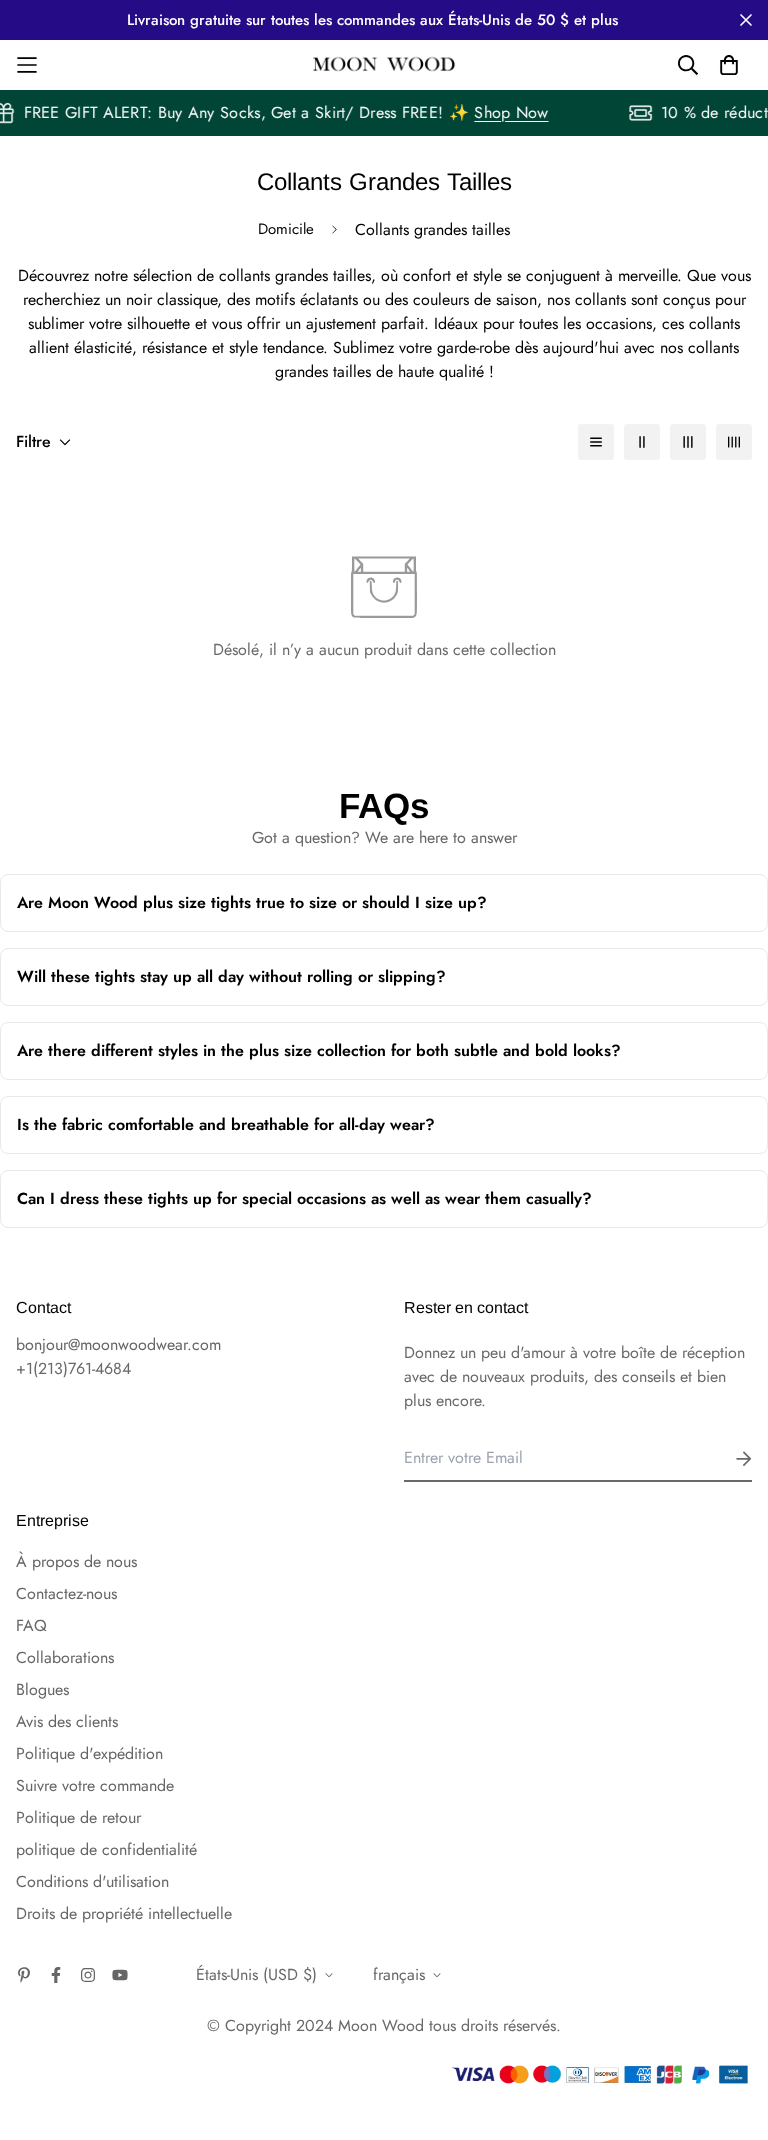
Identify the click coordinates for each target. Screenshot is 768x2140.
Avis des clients (67, 1721)
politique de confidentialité (106, 1849)
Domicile (286, 229)
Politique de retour (78, 1817)
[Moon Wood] (384, 65)
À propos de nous (76, 1561)
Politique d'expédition (89, 1753)
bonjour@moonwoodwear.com (118, 1344)
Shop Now (518, 112)
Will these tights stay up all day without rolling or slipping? (363, 985)
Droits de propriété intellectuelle (124, 1913)
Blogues (42, 1689)
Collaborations (65, 1657)
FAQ (31, 1625)
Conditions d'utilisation (92, 1881)
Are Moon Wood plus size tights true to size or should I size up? (366, 911)
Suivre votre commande (95, 1785)
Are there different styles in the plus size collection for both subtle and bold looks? (366, 1059)
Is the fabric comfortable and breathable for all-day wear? (355, 1133)
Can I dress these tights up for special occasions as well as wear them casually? (367, 1207)
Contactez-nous (66, 1593)
